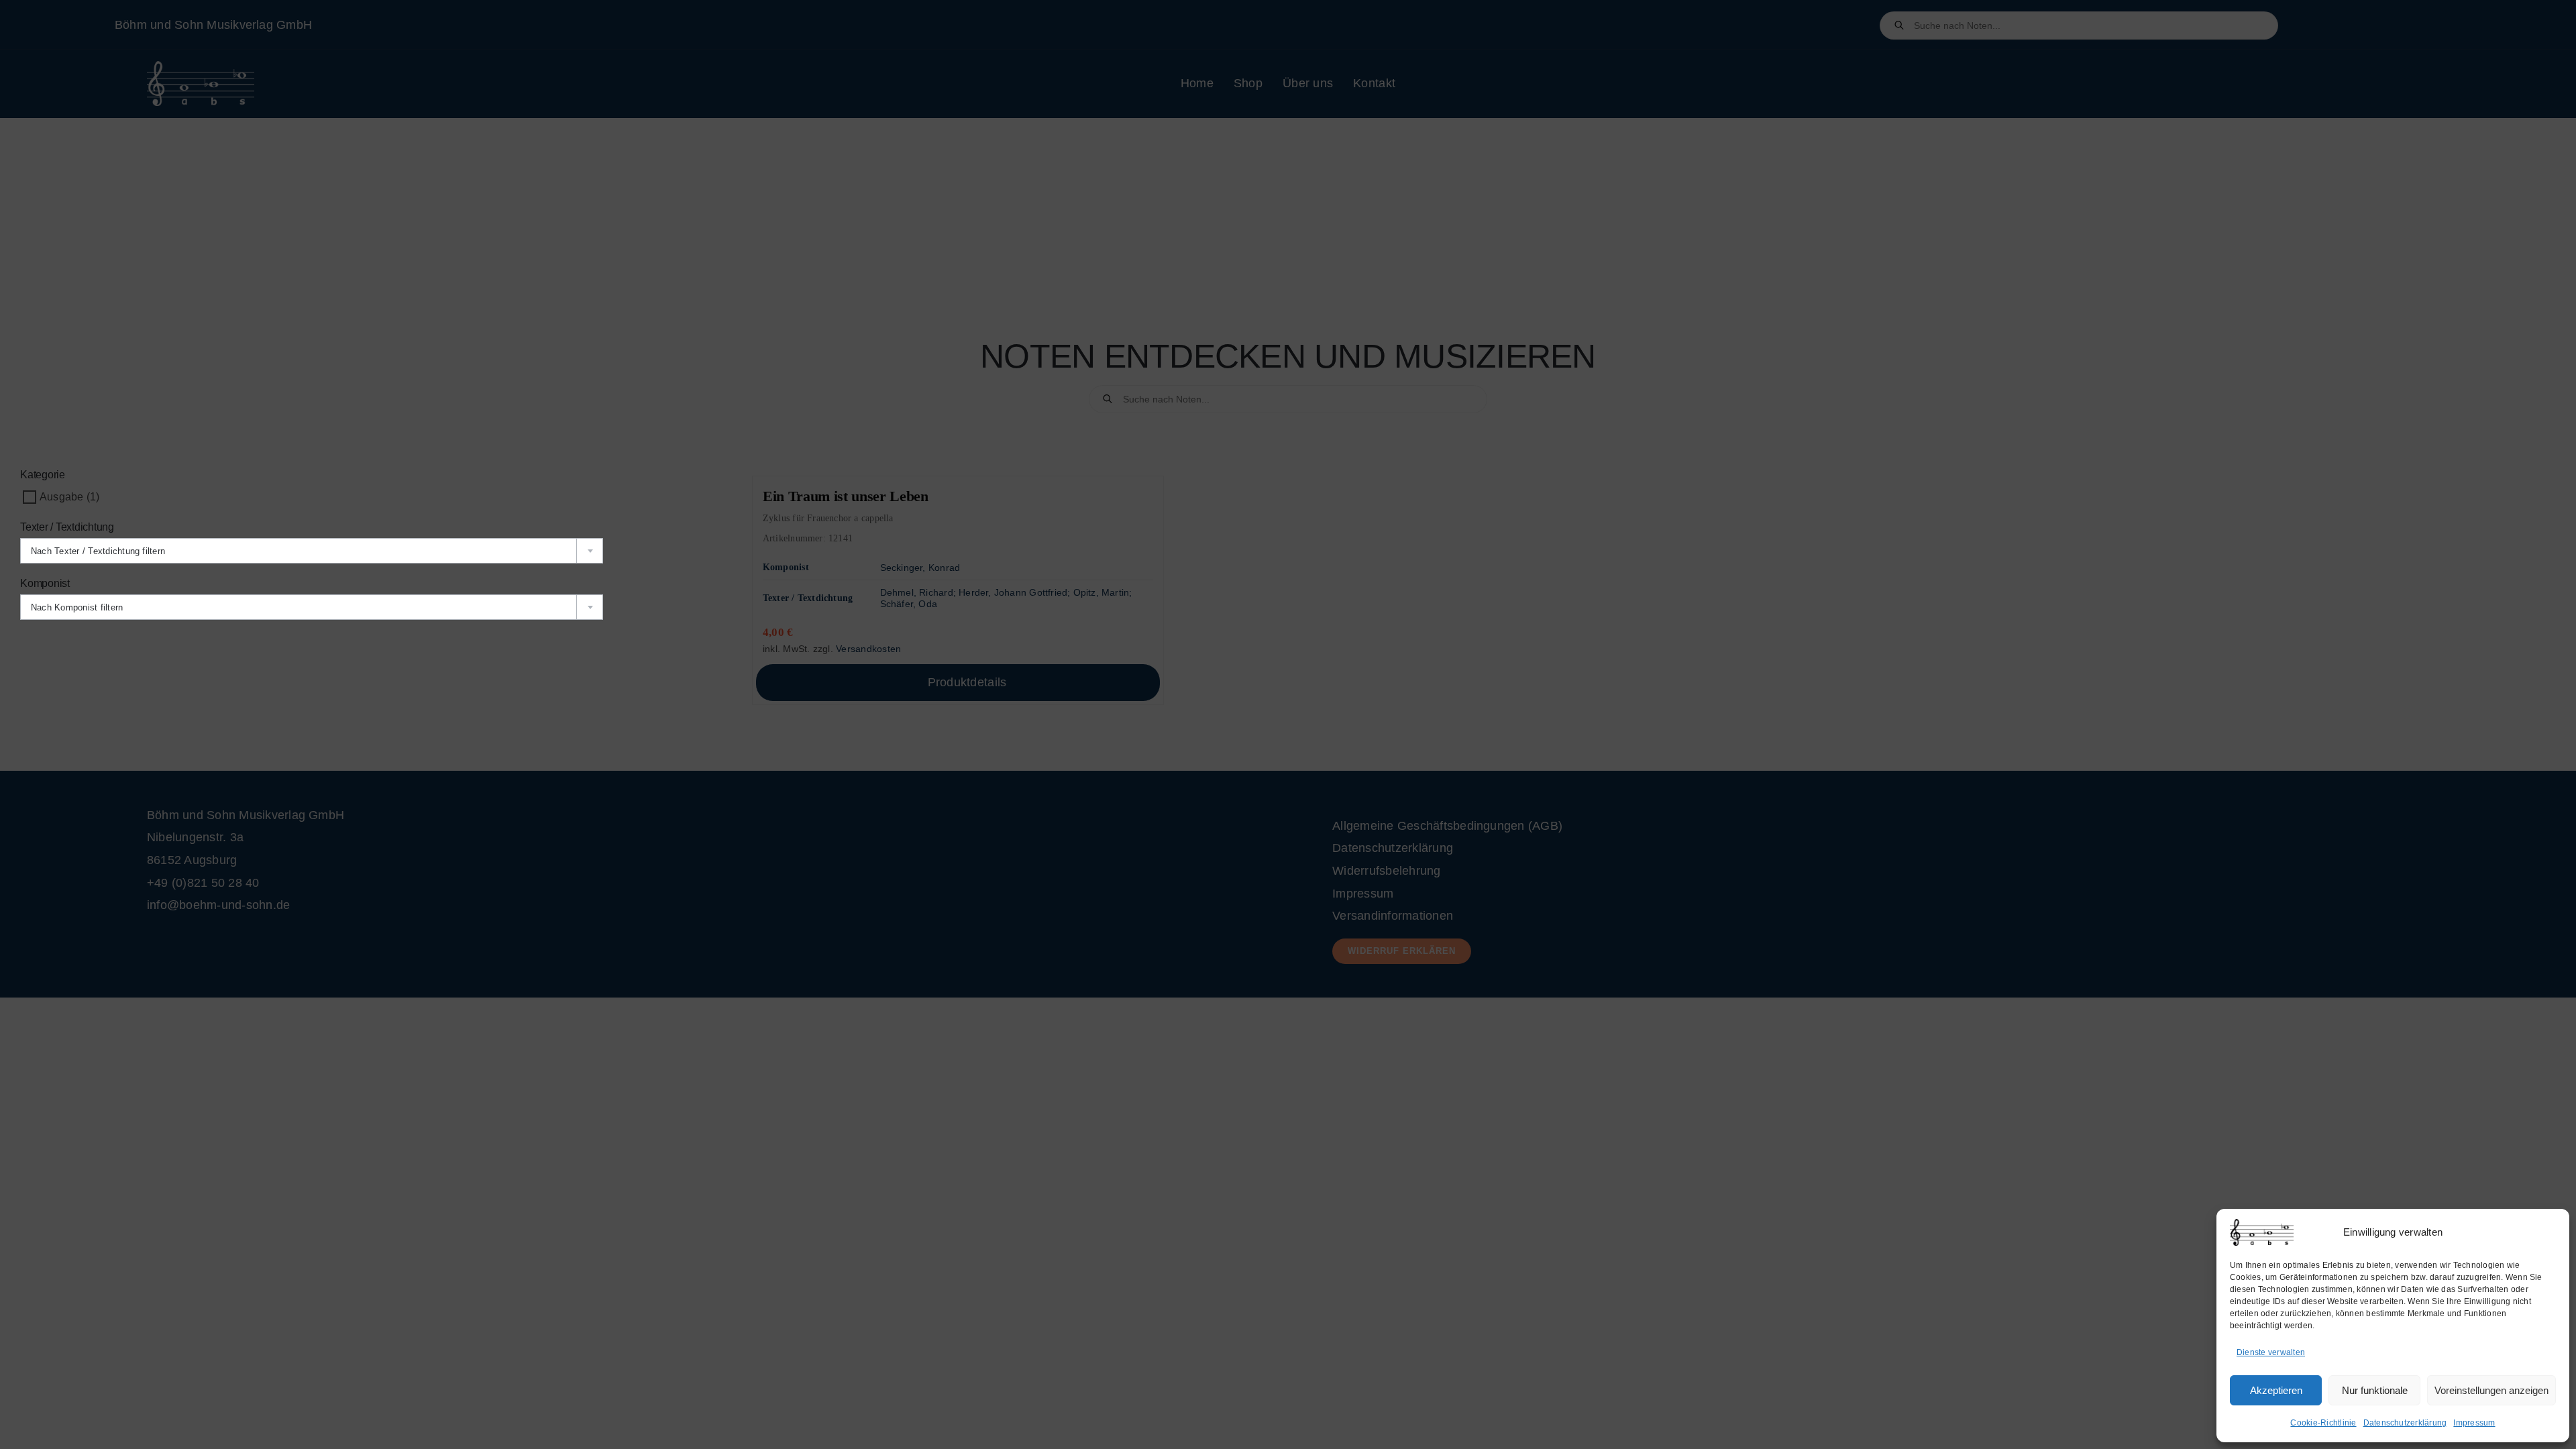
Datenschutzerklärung (2405, 1423)
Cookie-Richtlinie (2323, 1423)
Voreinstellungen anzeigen (2491, 1390)
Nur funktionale (2375, 1390)
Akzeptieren (2276, 1390)
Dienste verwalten (2271, 1352)
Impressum (2474, 1423)
